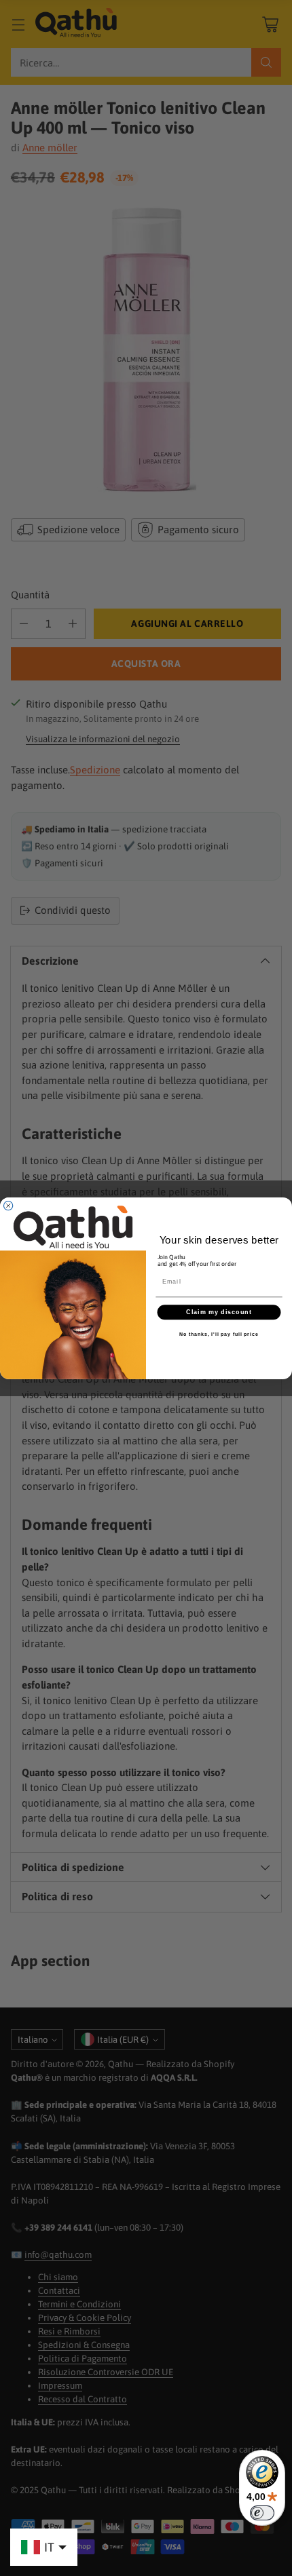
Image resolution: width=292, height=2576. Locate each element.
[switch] (262, 2513)
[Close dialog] (8, 1205)
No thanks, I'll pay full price (219, 1334)
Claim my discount (219, 1312)
